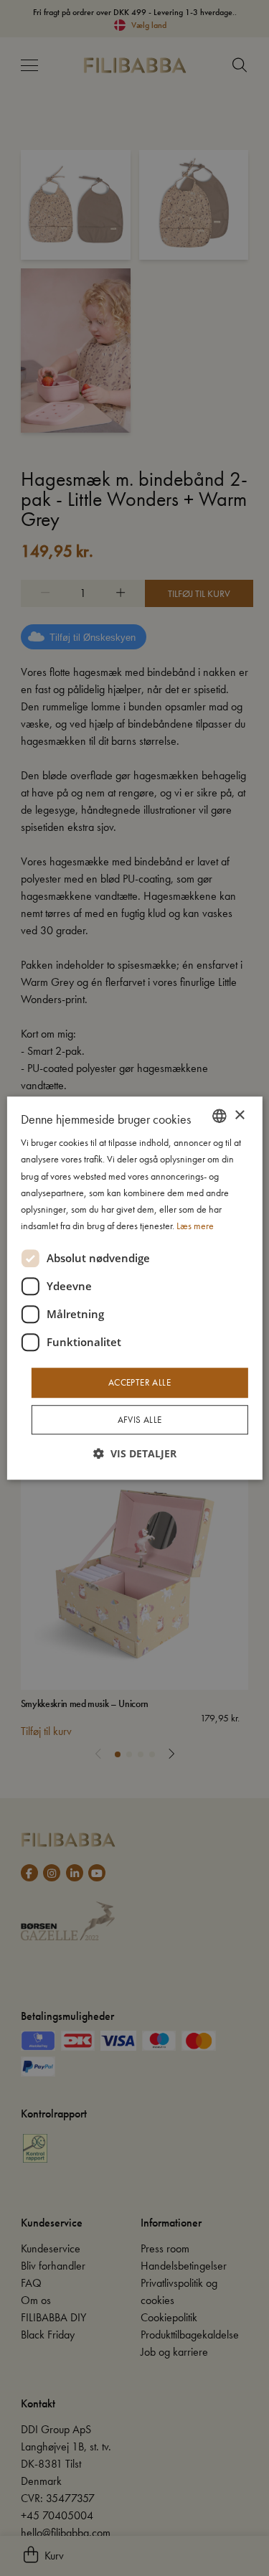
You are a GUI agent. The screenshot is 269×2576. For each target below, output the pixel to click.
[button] (135, 1453)
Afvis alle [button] (140, 1420)
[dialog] (134, 1288)
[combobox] (220, 1116)
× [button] (239, 1115)
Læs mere (195, 1226)
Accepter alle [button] (140, 1382)
